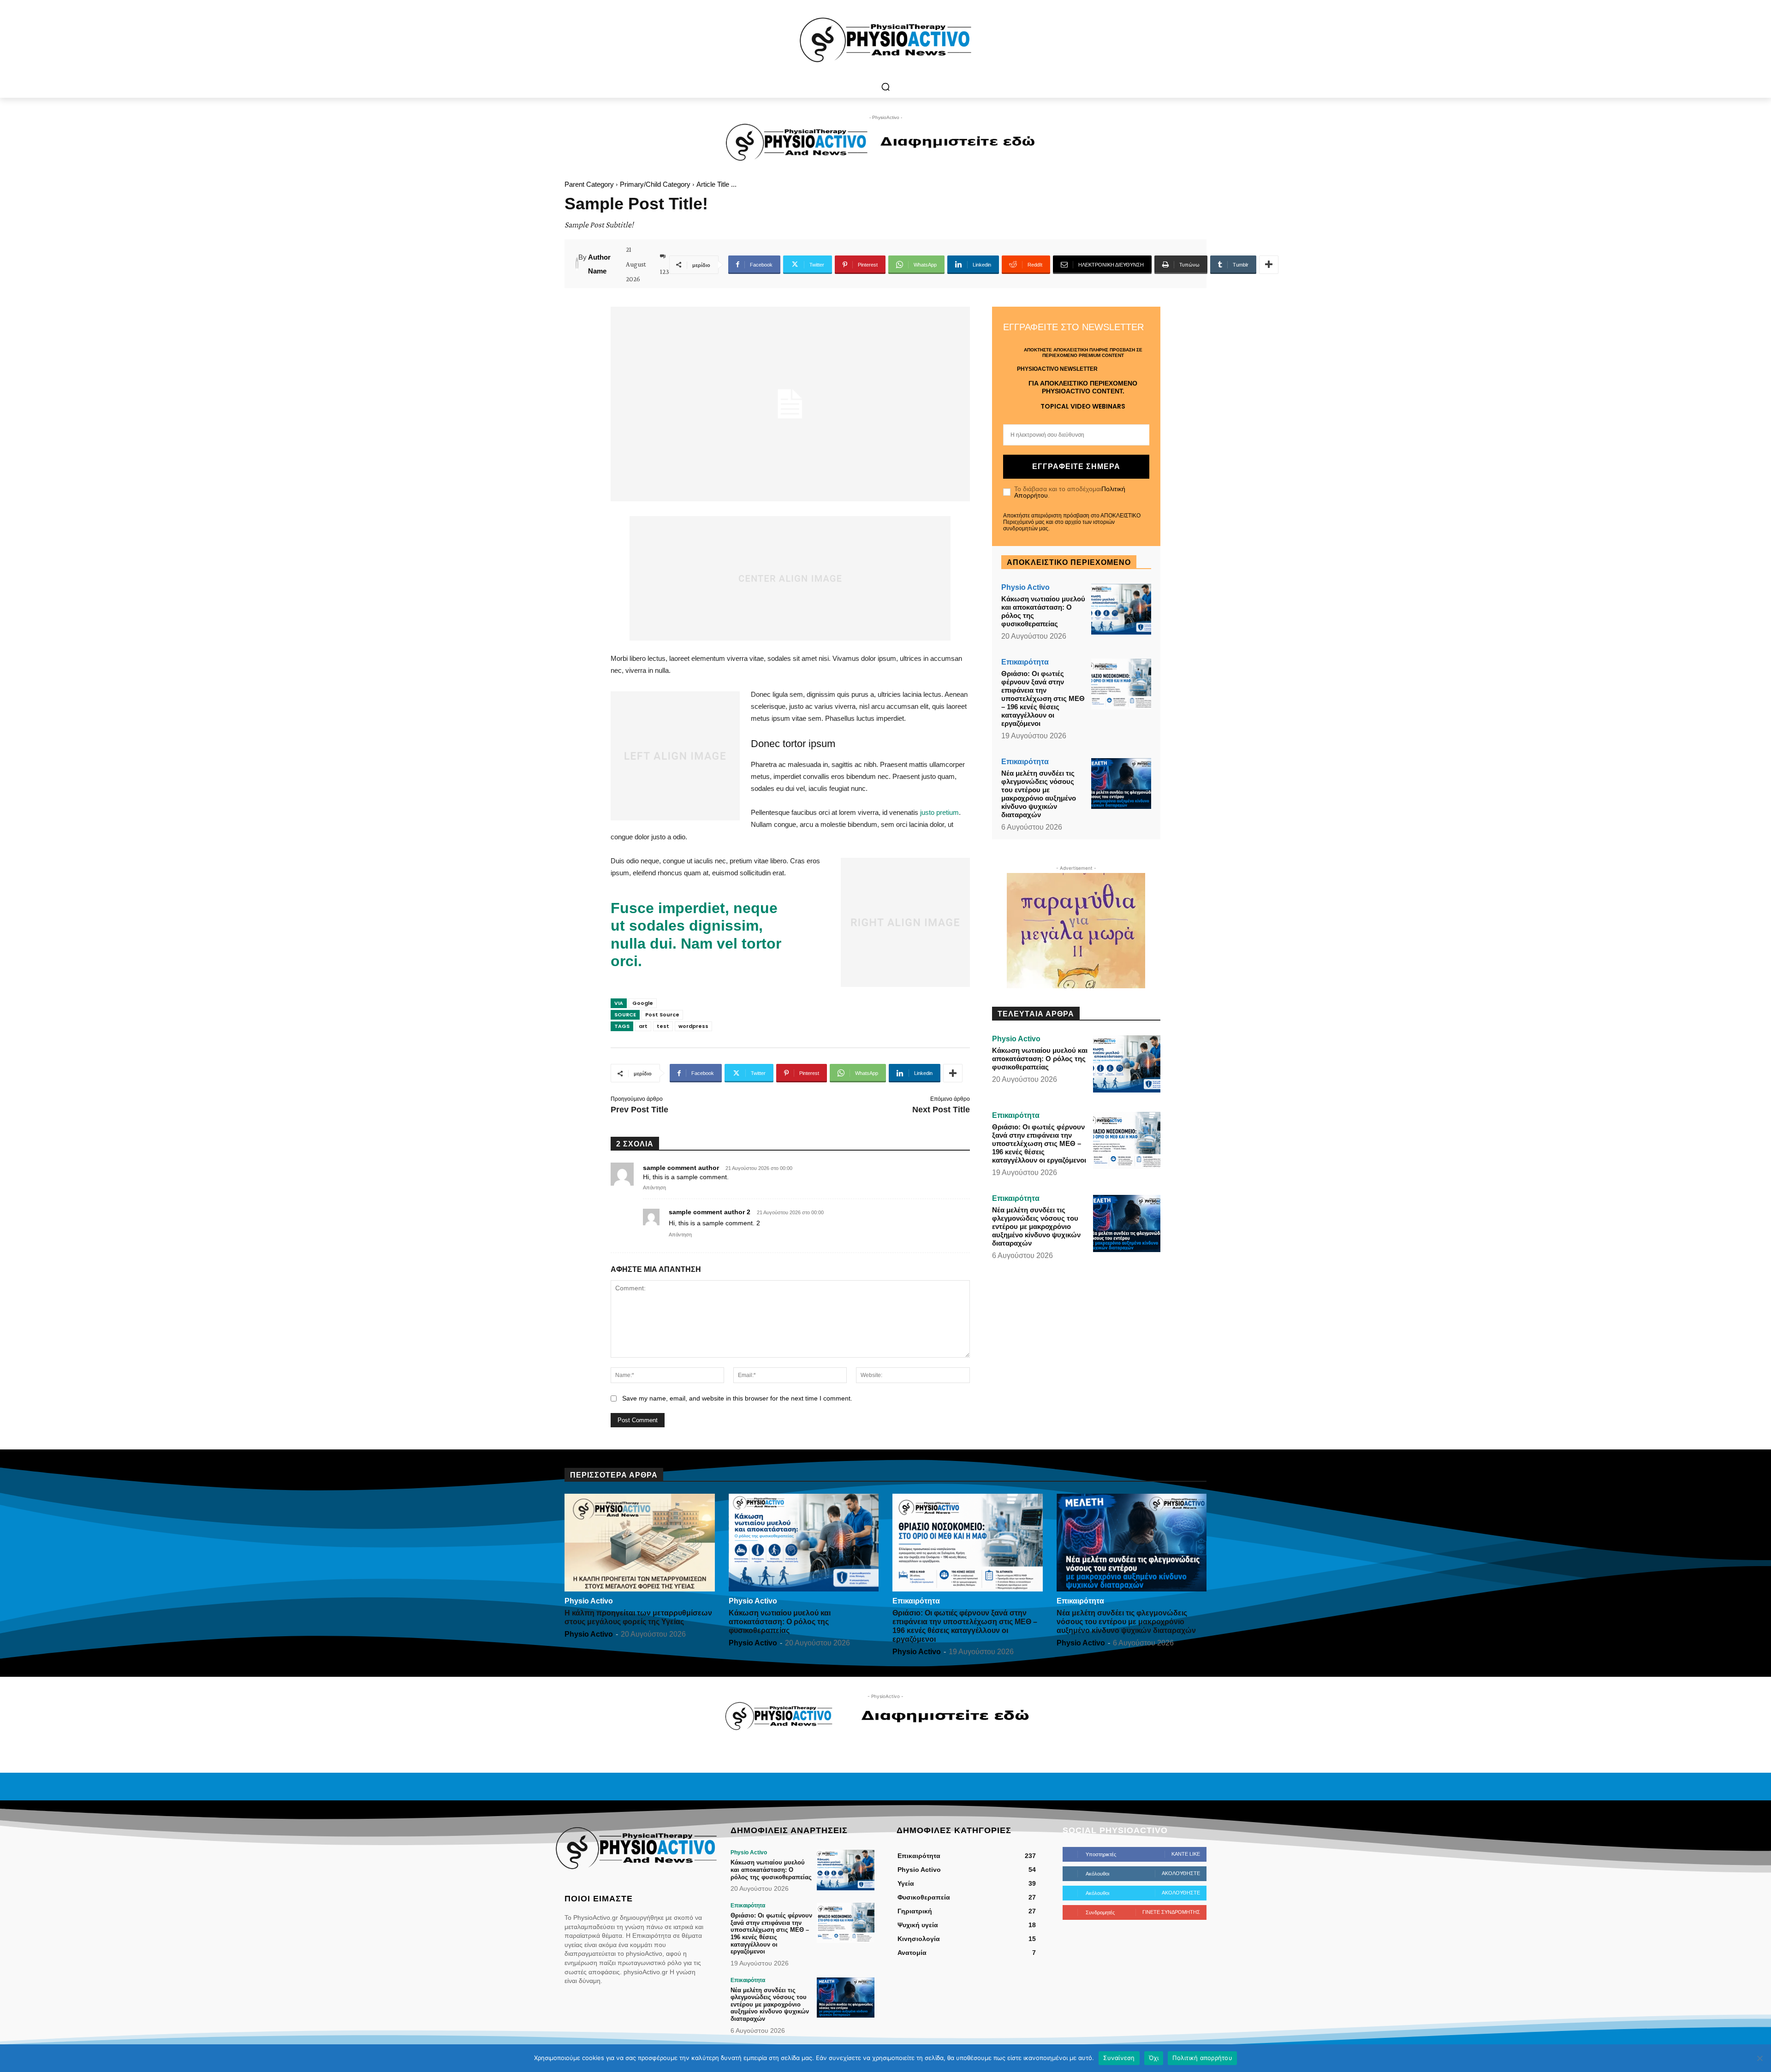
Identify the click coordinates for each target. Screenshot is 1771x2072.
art (643, 1026)
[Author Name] (577, 264)
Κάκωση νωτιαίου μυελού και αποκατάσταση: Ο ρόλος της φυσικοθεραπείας (1040, 1059)
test (663, 1026)
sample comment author (681, 1168)
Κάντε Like (1186, 1854)
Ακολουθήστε (1181, 1873)
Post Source (662, 1015)
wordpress (693, 1026)
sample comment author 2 (710, 1212)
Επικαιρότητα (1025, 662)
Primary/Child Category (655, 184)
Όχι (1154, 2058)
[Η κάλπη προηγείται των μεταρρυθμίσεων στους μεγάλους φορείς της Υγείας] (640, 1543)
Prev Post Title (639, 1110)
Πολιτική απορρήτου (1202, 2058)
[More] (1269, 265)
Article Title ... (716, 184)
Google (643, 1003)
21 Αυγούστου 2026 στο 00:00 (759, 1168)
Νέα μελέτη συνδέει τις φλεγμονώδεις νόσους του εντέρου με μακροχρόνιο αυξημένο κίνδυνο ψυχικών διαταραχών (1039, 794)
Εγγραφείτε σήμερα (1076, 466)
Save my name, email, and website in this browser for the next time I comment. (737, 1398)
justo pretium (939, 812)
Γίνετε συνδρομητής (1171, 1912)
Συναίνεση (1119, 2058)
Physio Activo (1025, 588)
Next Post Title (941, 1110)
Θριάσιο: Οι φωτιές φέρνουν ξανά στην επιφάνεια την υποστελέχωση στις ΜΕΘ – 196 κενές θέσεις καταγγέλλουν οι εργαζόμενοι (1043, 698)
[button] (885, 87)
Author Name (599, 264)
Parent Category (589, 184)
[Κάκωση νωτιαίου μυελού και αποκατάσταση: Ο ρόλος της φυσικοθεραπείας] (1121, 609)
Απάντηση (654, 1187)
